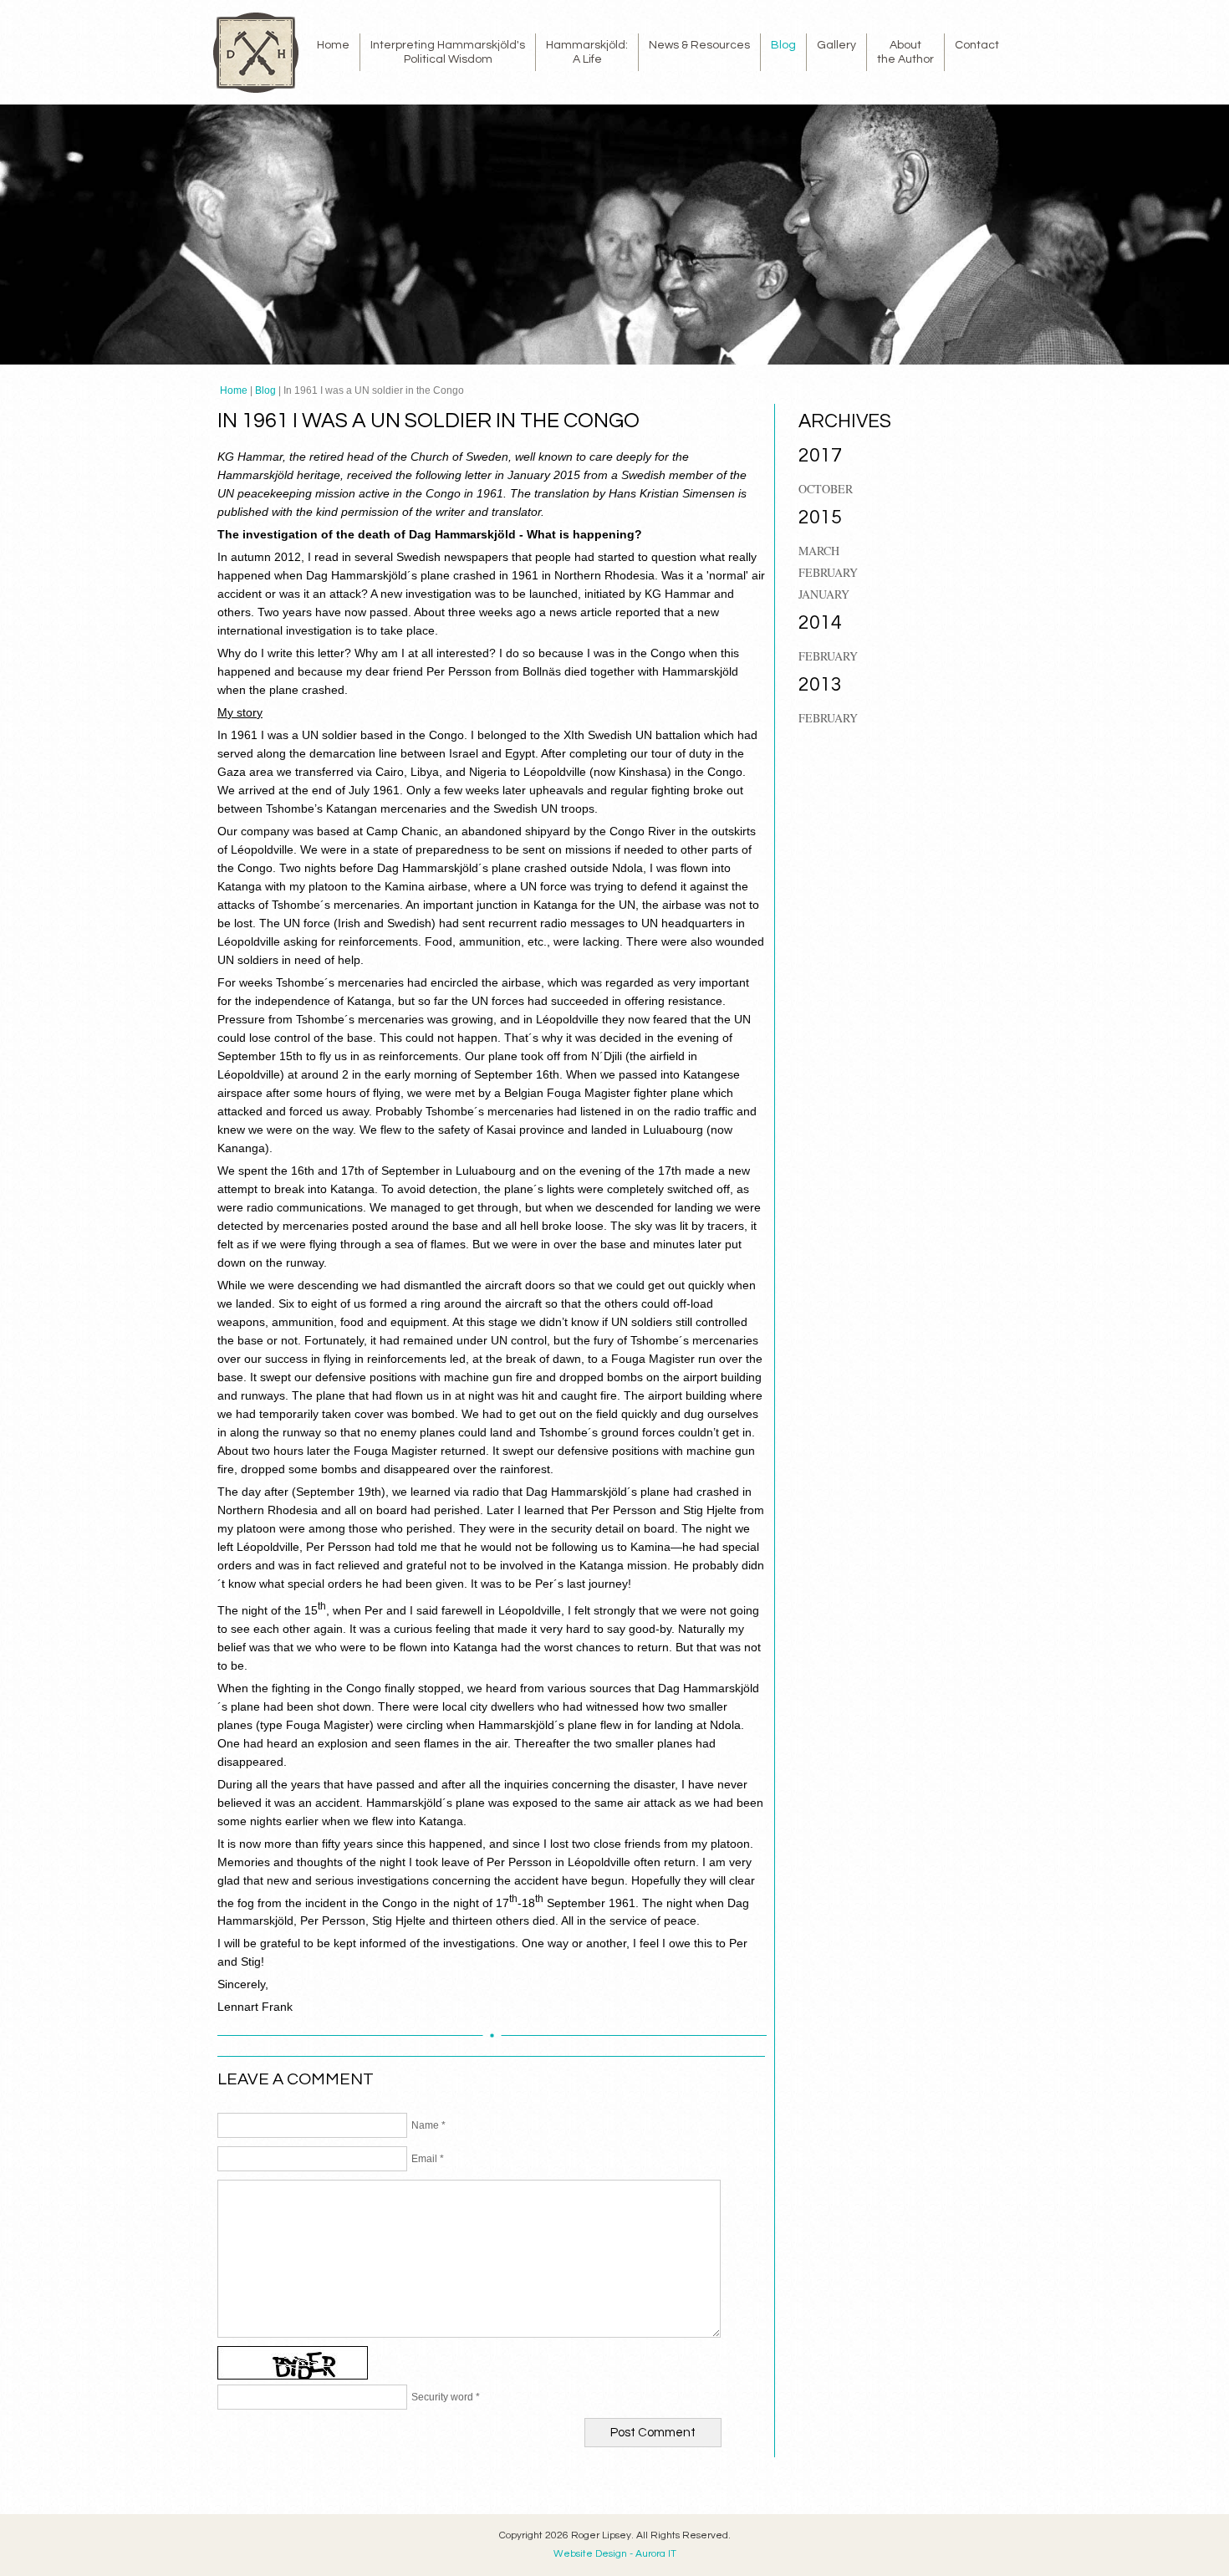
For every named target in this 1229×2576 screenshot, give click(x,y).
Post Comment (653, 2433)
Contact (977, 45)
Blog (783, 45)
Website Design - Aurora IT (615, 2554)
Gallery (836, 45)
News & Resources (699, 45)
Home (333, 45)
